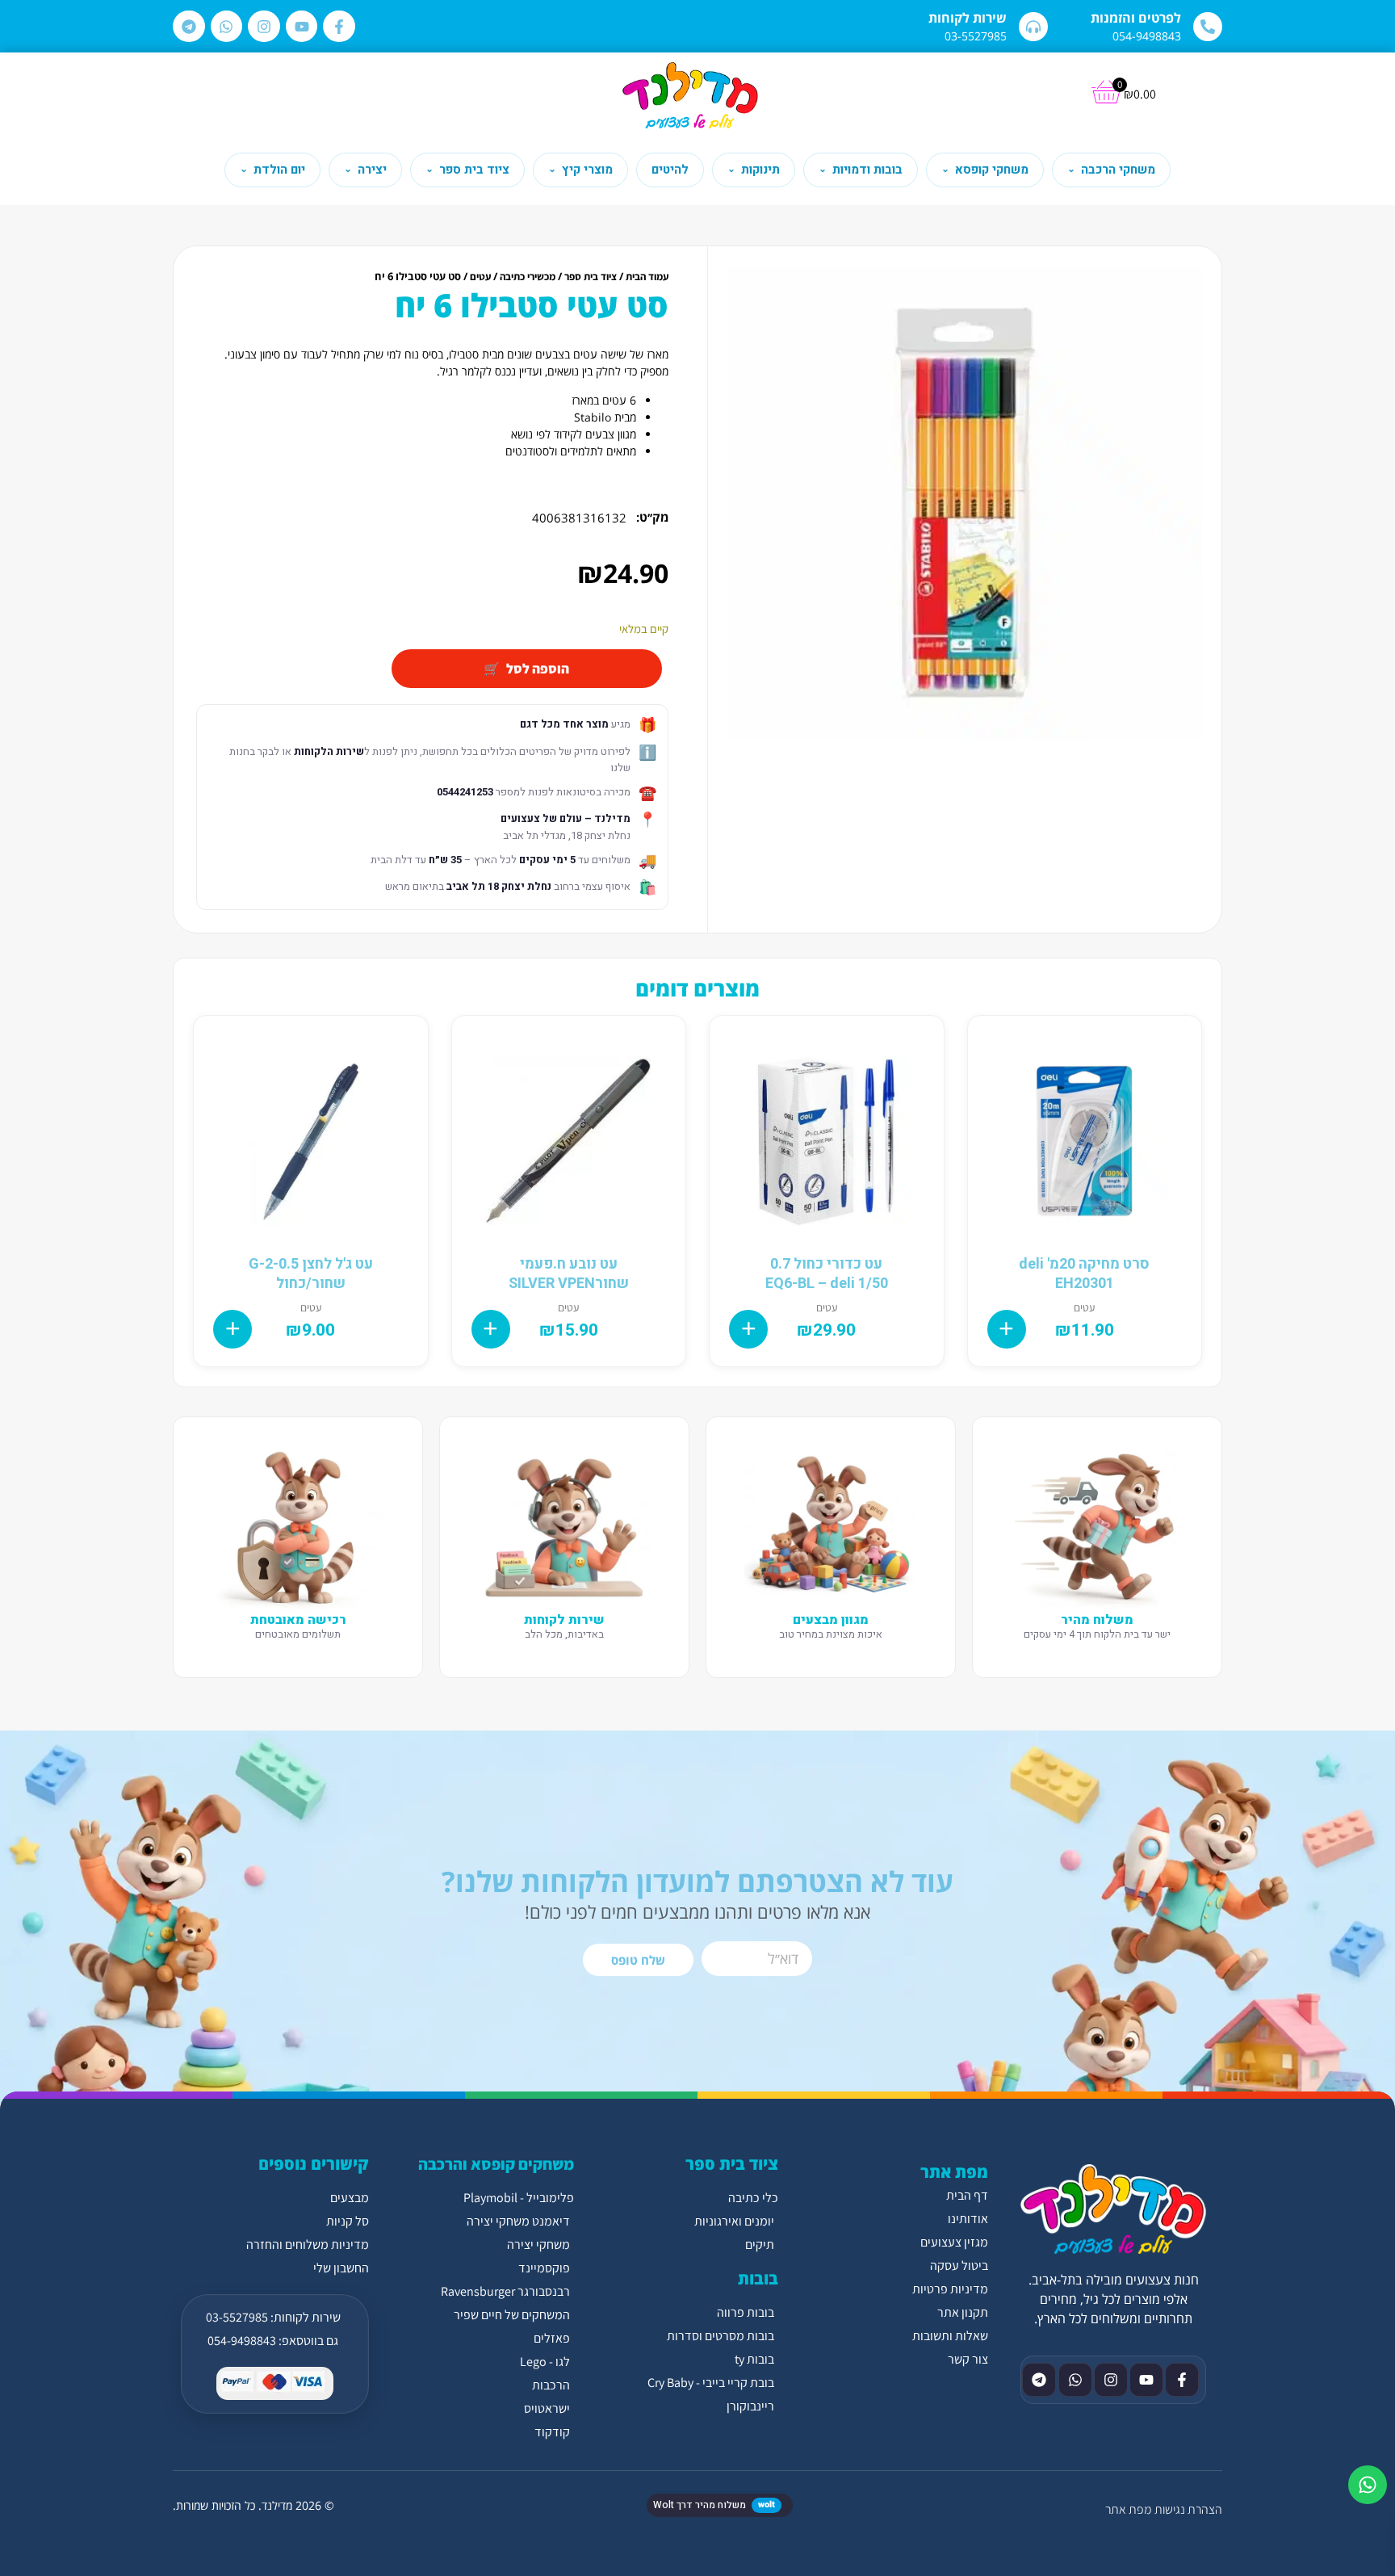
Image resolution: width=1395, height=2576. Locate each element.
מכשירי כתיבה (528, 277)
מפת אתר (1128, 2509)
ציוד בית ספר (591, 277)
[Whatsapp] (227, 27)
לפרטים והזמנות (1136, 18)
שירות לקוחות (968, 18)
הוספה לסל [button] (1007, 1329)
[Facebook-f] (339, 27)
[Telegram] (189, 27)
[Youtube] (302, 27)
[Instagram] (264, 27)
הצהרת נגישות (1188, 2509)
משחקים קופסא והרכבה (496, 2164)
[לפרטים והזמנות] (1208, 27)
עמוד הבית (647, 277)
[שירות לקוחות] (1033, 27)
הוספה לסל (538, 669)
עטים (480, 277)
